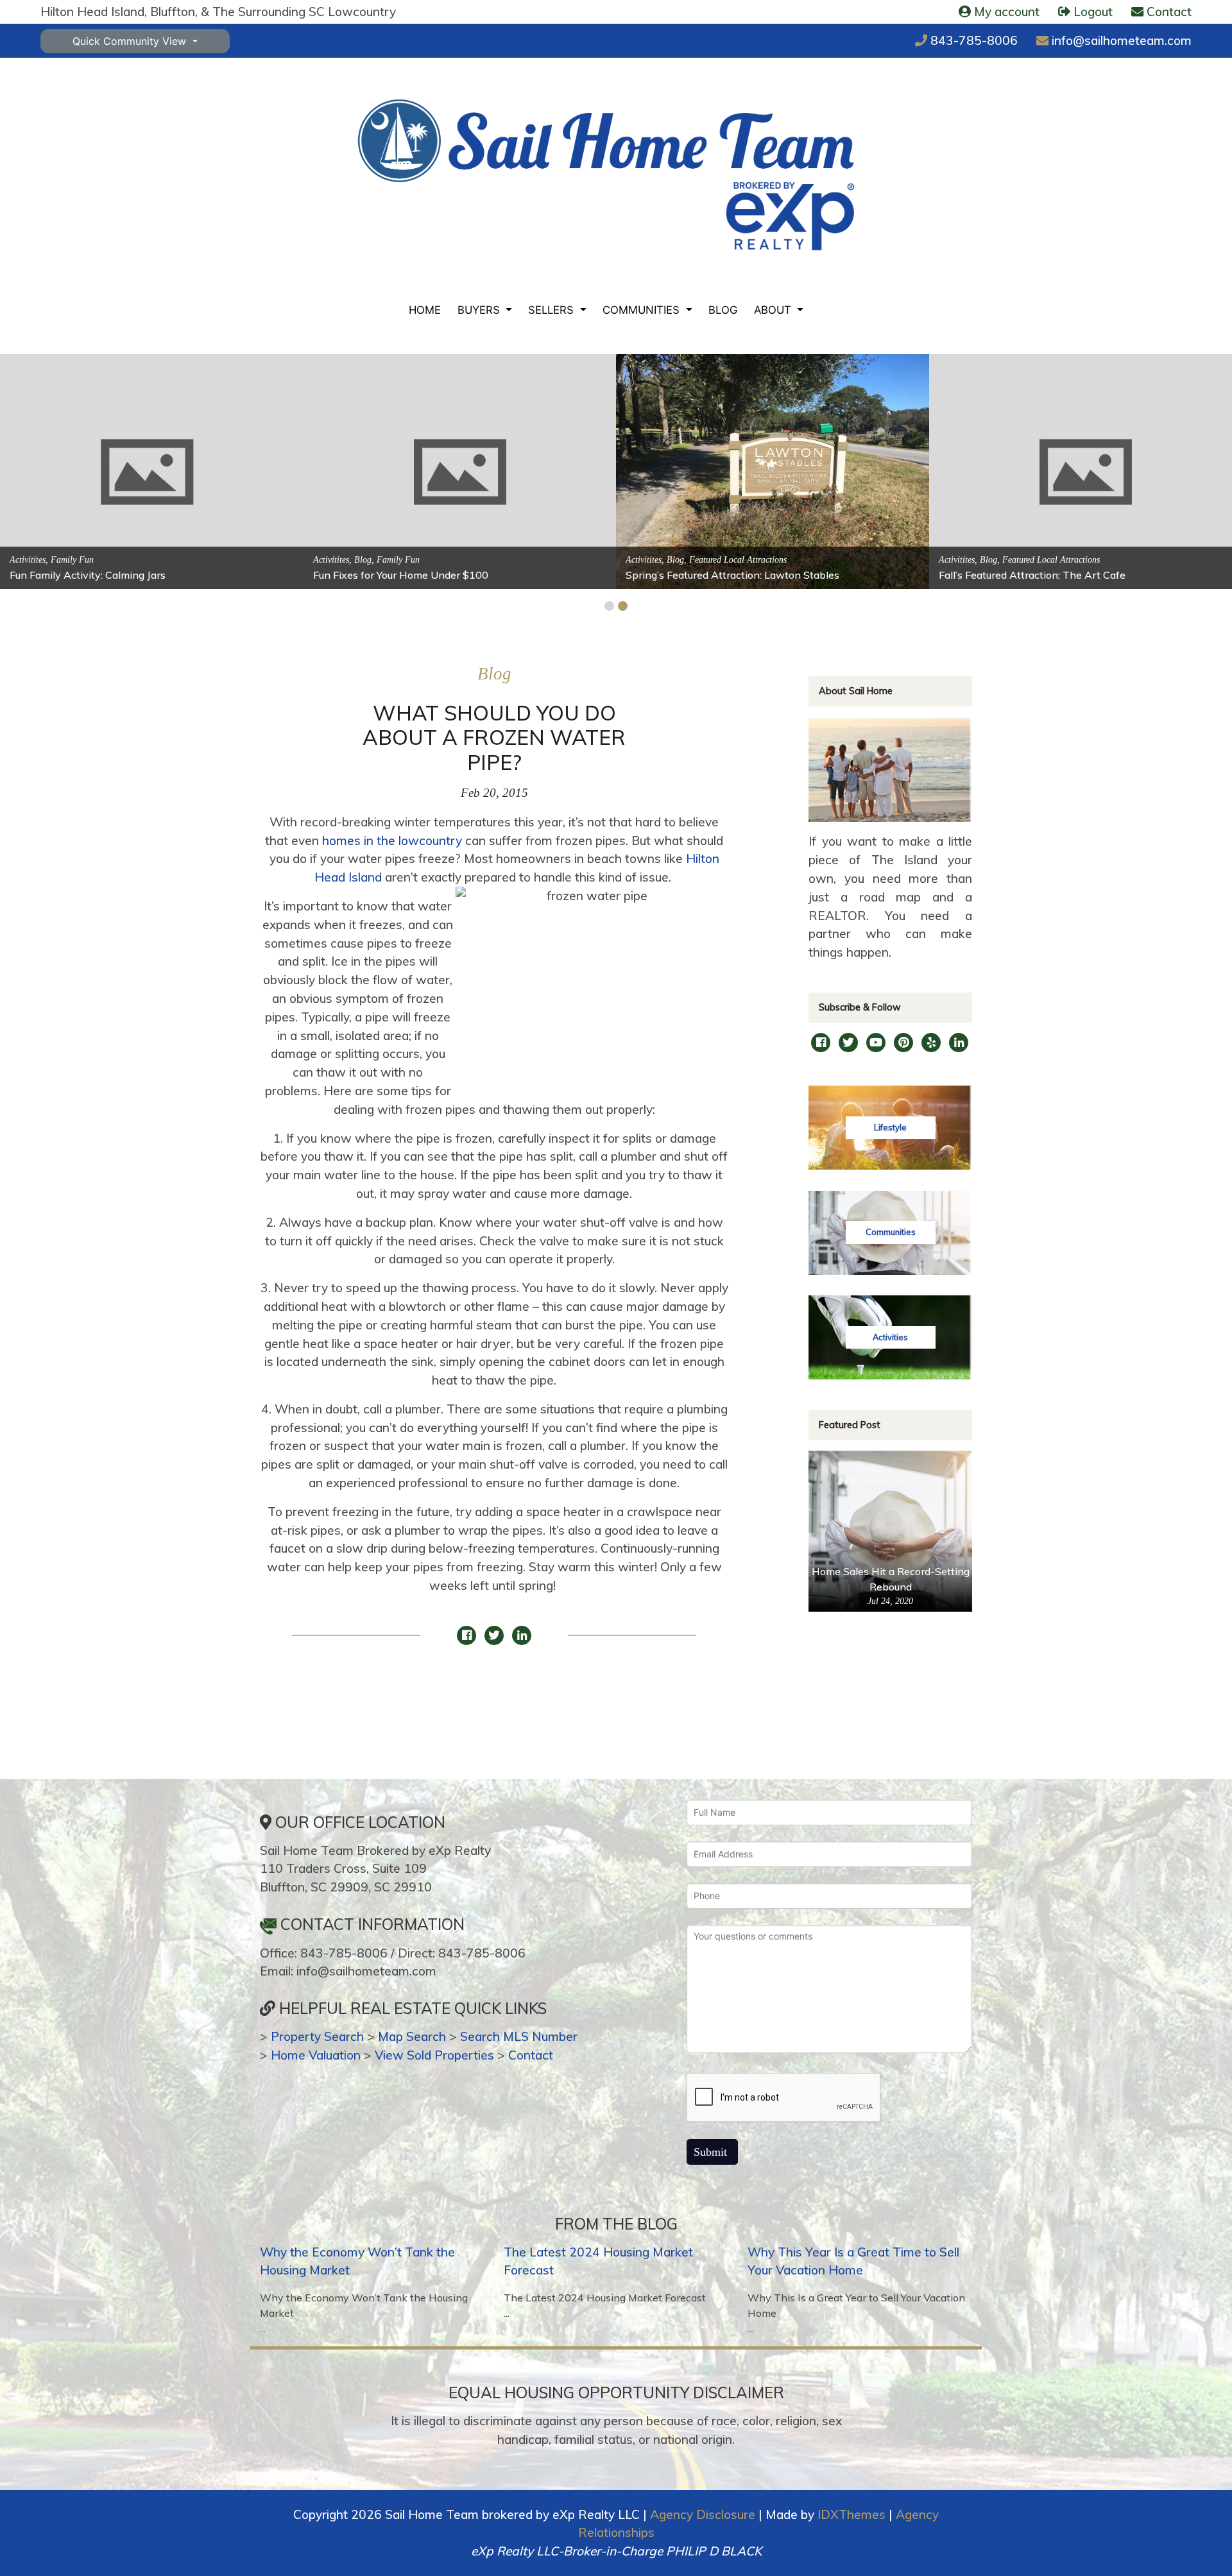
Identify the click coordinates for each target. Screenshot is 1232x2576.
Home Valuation (316, 2055)
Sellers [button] (552, 310)
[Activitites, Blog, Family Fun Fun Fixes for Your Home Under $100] (460, 471)
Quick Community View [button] (131, 41)
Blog (723, 310)
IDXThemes (851, 2514)
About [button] (774, 310)
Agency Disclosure (703, 2514)
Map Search (412, 2036)
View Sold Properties (434, 2055)
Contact (531, 2055)
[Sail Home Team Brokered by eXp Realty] (606, 175)
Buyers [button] (480, 310)
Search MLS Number (519, 2036)
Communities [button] (643, 310)
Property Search (317, 2036)
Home (425, 310)
